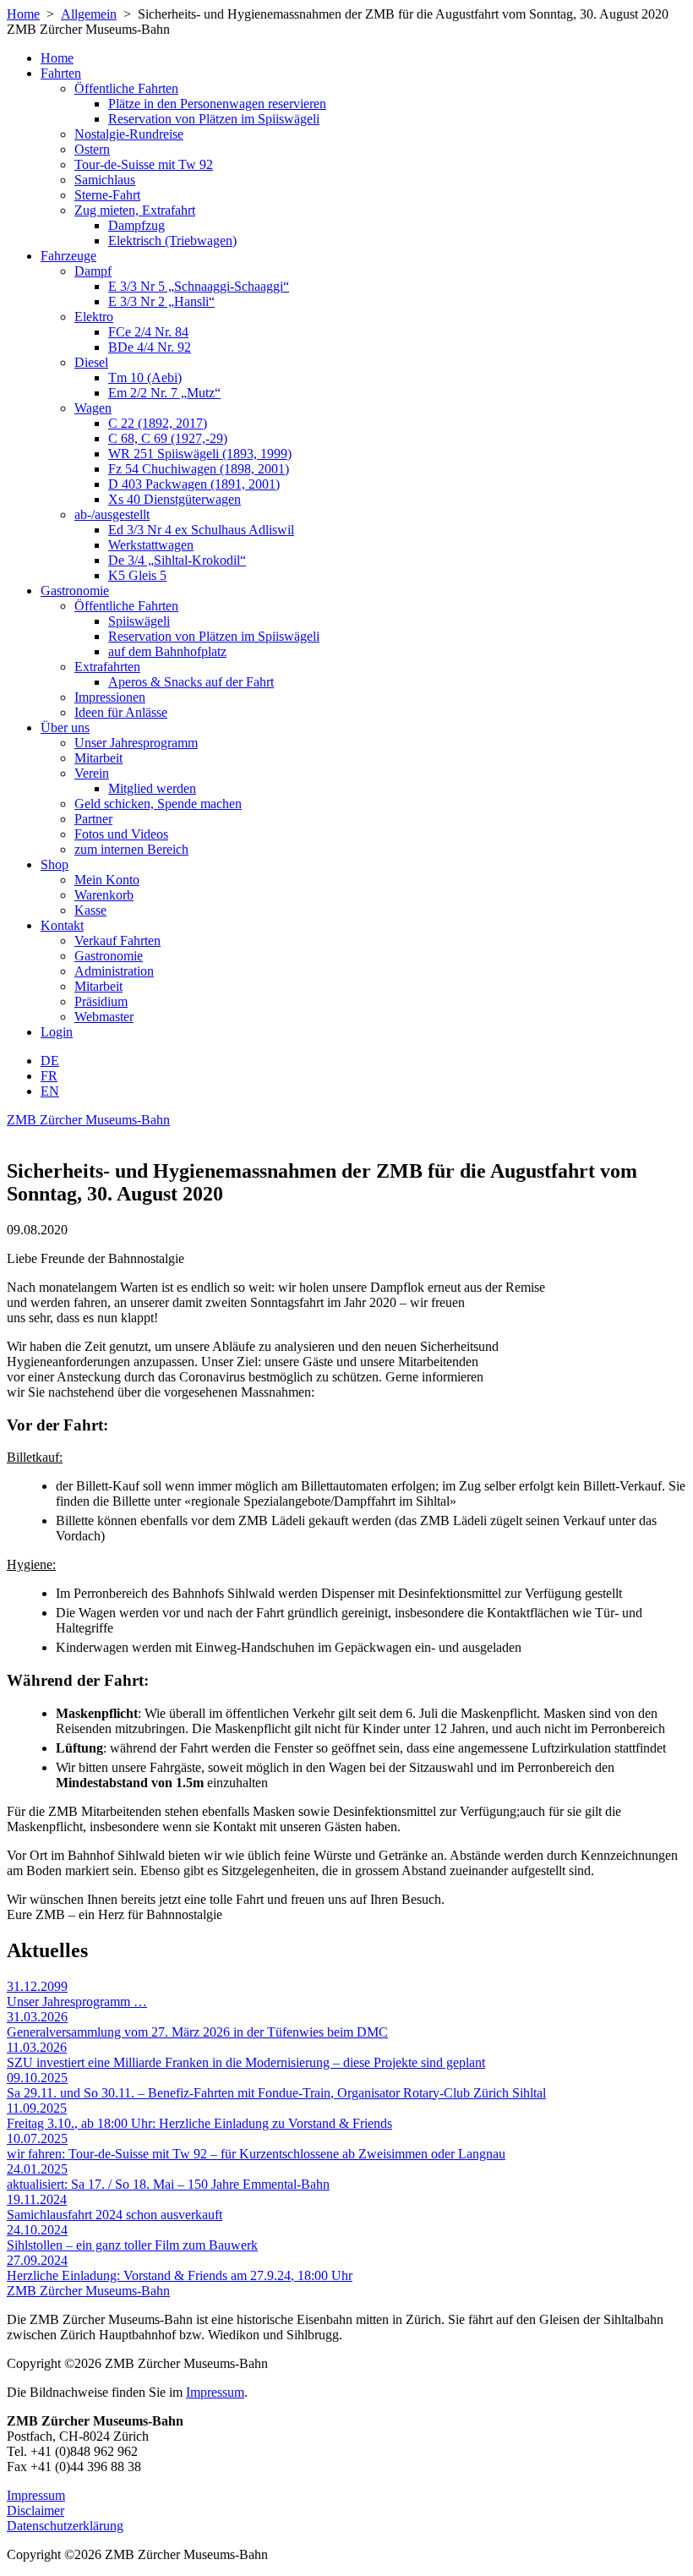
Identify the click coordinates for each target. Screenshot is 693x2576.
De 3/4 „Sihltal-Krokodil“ (177, 560)
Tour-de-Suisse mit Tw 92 (144, 164)
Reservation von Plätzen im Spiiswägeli (214, 119)
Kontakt (62, 925)
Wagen (93, 408)
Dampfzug (136, 225)
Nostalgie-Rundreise (129, 134)
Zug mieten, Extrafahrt (135, 210)
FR (49, 1076)
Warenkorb (104, 895)
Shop (55, 864)
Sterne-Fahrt (107, 195)
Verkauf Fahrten (117, 941)
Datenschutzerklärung (65, 2526)
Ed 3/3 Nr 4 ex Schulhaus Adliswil (201, 530)
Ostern (92, 149)
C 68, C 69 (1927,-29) (168, 438)
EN (50, 1091)
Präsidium (101, 1001)
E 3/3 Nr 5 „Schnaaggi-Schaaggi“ (199, 286)
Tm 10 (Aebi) (145, 377)
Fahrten (61, 73)
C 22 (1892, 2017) (158, 423)
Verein (92, 773)
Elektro (94, 317)
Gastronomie (75, 591)
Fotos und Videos (121, 834)
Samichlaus (105, 180)
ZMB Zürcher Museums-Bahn (88, 1120)
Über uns (65, 727)
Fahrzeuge (68, 256)
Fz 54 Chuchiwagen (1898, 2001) (199, 469)
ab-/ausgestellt (112, 514)
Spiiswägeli (139, 621)
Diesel (91, 362)
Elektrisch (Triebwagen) (172, 241)
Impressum (215, 2392)
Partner (93, 819)
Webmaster (104, 1017)
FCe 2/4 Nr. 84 (148, 332)
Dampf (93, 271)
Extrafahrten (107, 667)
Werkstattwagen (151, 545)
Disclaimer (35, 2510)
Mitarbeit (98, 758)
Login (57, 1032)
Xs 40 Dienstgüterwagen (175, 499)
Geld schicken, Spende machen (158, 804)
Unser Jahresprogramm (136, 743)
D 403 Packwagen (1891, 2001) (194, 484)
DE (50, 1061)
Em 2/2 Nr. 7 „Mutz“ (164, 393)
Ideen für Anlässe (121, 712)
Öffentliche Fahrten (126, 88)
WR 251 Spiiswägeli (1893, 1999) (200, 454)
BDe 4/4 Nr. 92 (150, 347)
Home (23, 14)
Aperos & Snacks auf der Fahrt (191, 682)
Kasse (90, 910)
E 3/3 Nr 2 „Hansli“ (161, 301)
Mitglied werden (152, 788)
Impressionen (110, 697)
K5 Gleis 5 (137, 575)
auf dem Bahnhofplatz (167, 651)
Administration (114, 971)
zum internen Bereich (131, 849)
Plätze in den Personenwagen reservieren (217, 104)
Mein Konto (107, 880)
